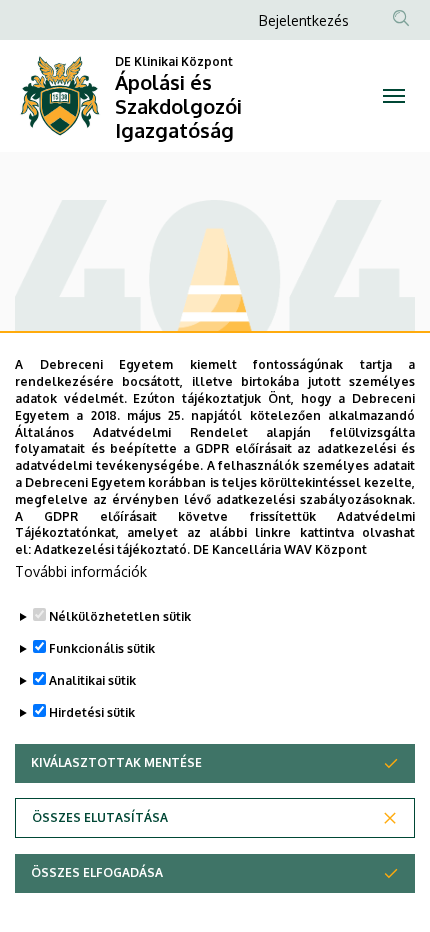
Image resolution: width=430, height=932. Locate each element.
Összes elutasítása (100, 817)
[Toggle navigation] (394, 96)
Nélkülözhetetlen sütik (120, 616)
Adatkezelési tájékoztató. (112, 549)
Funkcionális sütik (102, 648)
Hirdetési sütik (92, 712)
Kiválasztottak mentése (116, 762)
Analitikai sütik (92, 680)
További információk (81, 571)
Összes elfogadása (97, 872)
